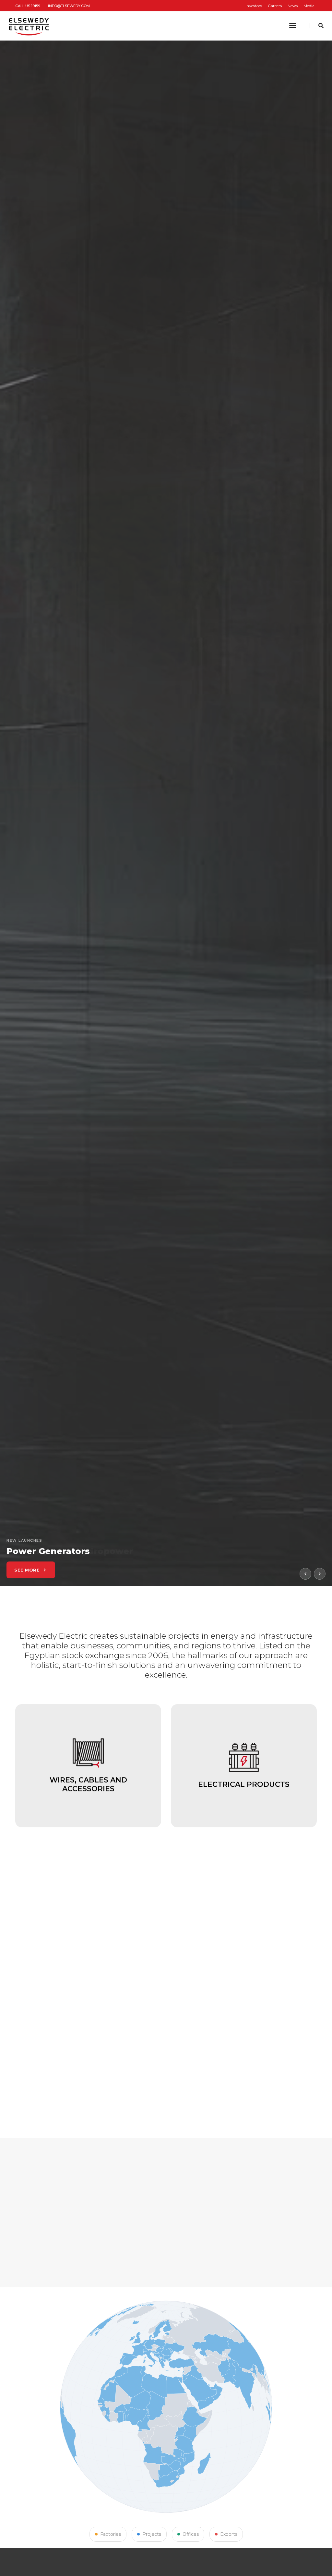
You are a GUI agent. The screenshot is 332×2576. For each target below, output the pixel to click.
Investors (254, 6)
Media (309, 6)
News (293, 6)
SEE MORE (27, 1570)
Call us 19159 (28, 6)
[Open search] (321, 26)
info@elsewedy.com (69, 6)
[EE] (30, 26)
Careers (275, 6)
